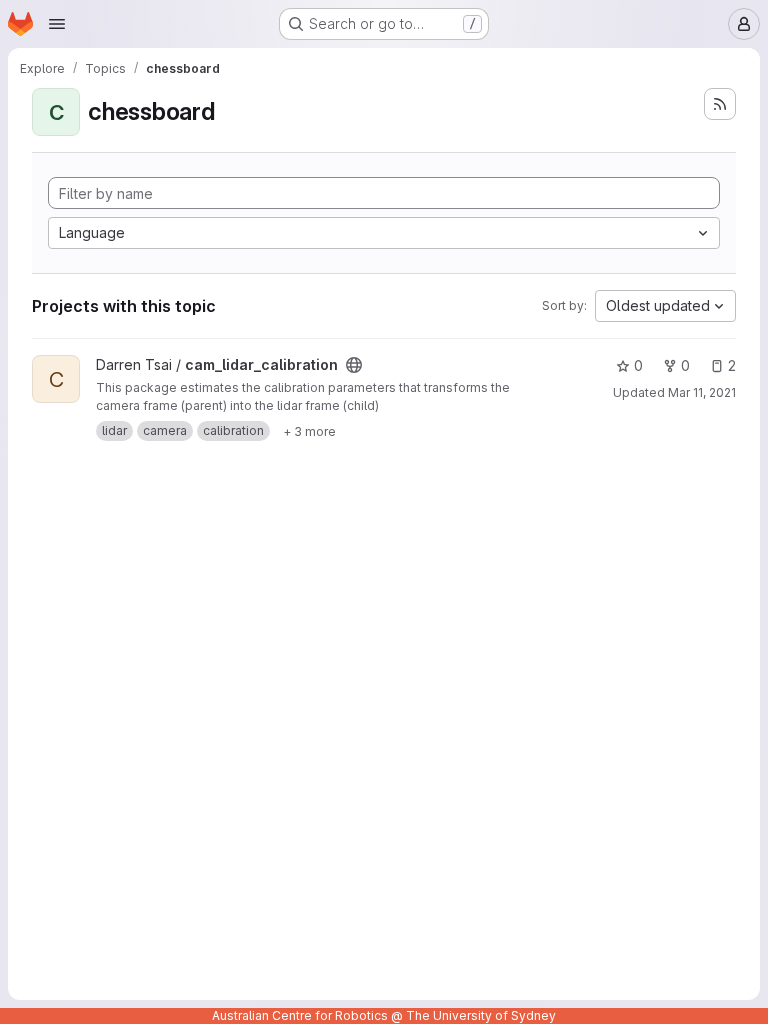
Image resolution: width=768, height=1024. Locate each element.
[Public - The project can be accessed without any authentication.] (354, 365)
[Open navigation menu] (57, 24)
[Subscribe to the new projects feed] (720, 104)
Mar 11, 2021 (702, 392)
